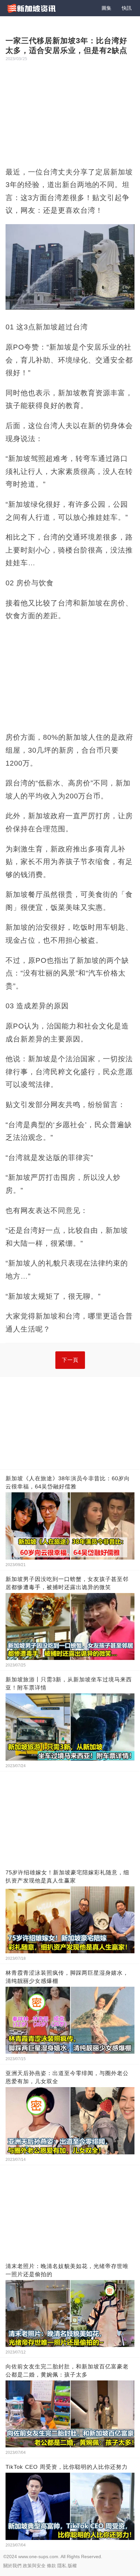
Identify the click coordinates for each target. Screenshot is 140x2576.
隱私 (62, 2566)
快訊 (127, 8)
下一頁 (70, 1360)
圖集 (106, 8)
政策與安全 (34, 2566)
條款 (51, 2566)
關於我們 (12, 2566)
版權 (72, 2566)
